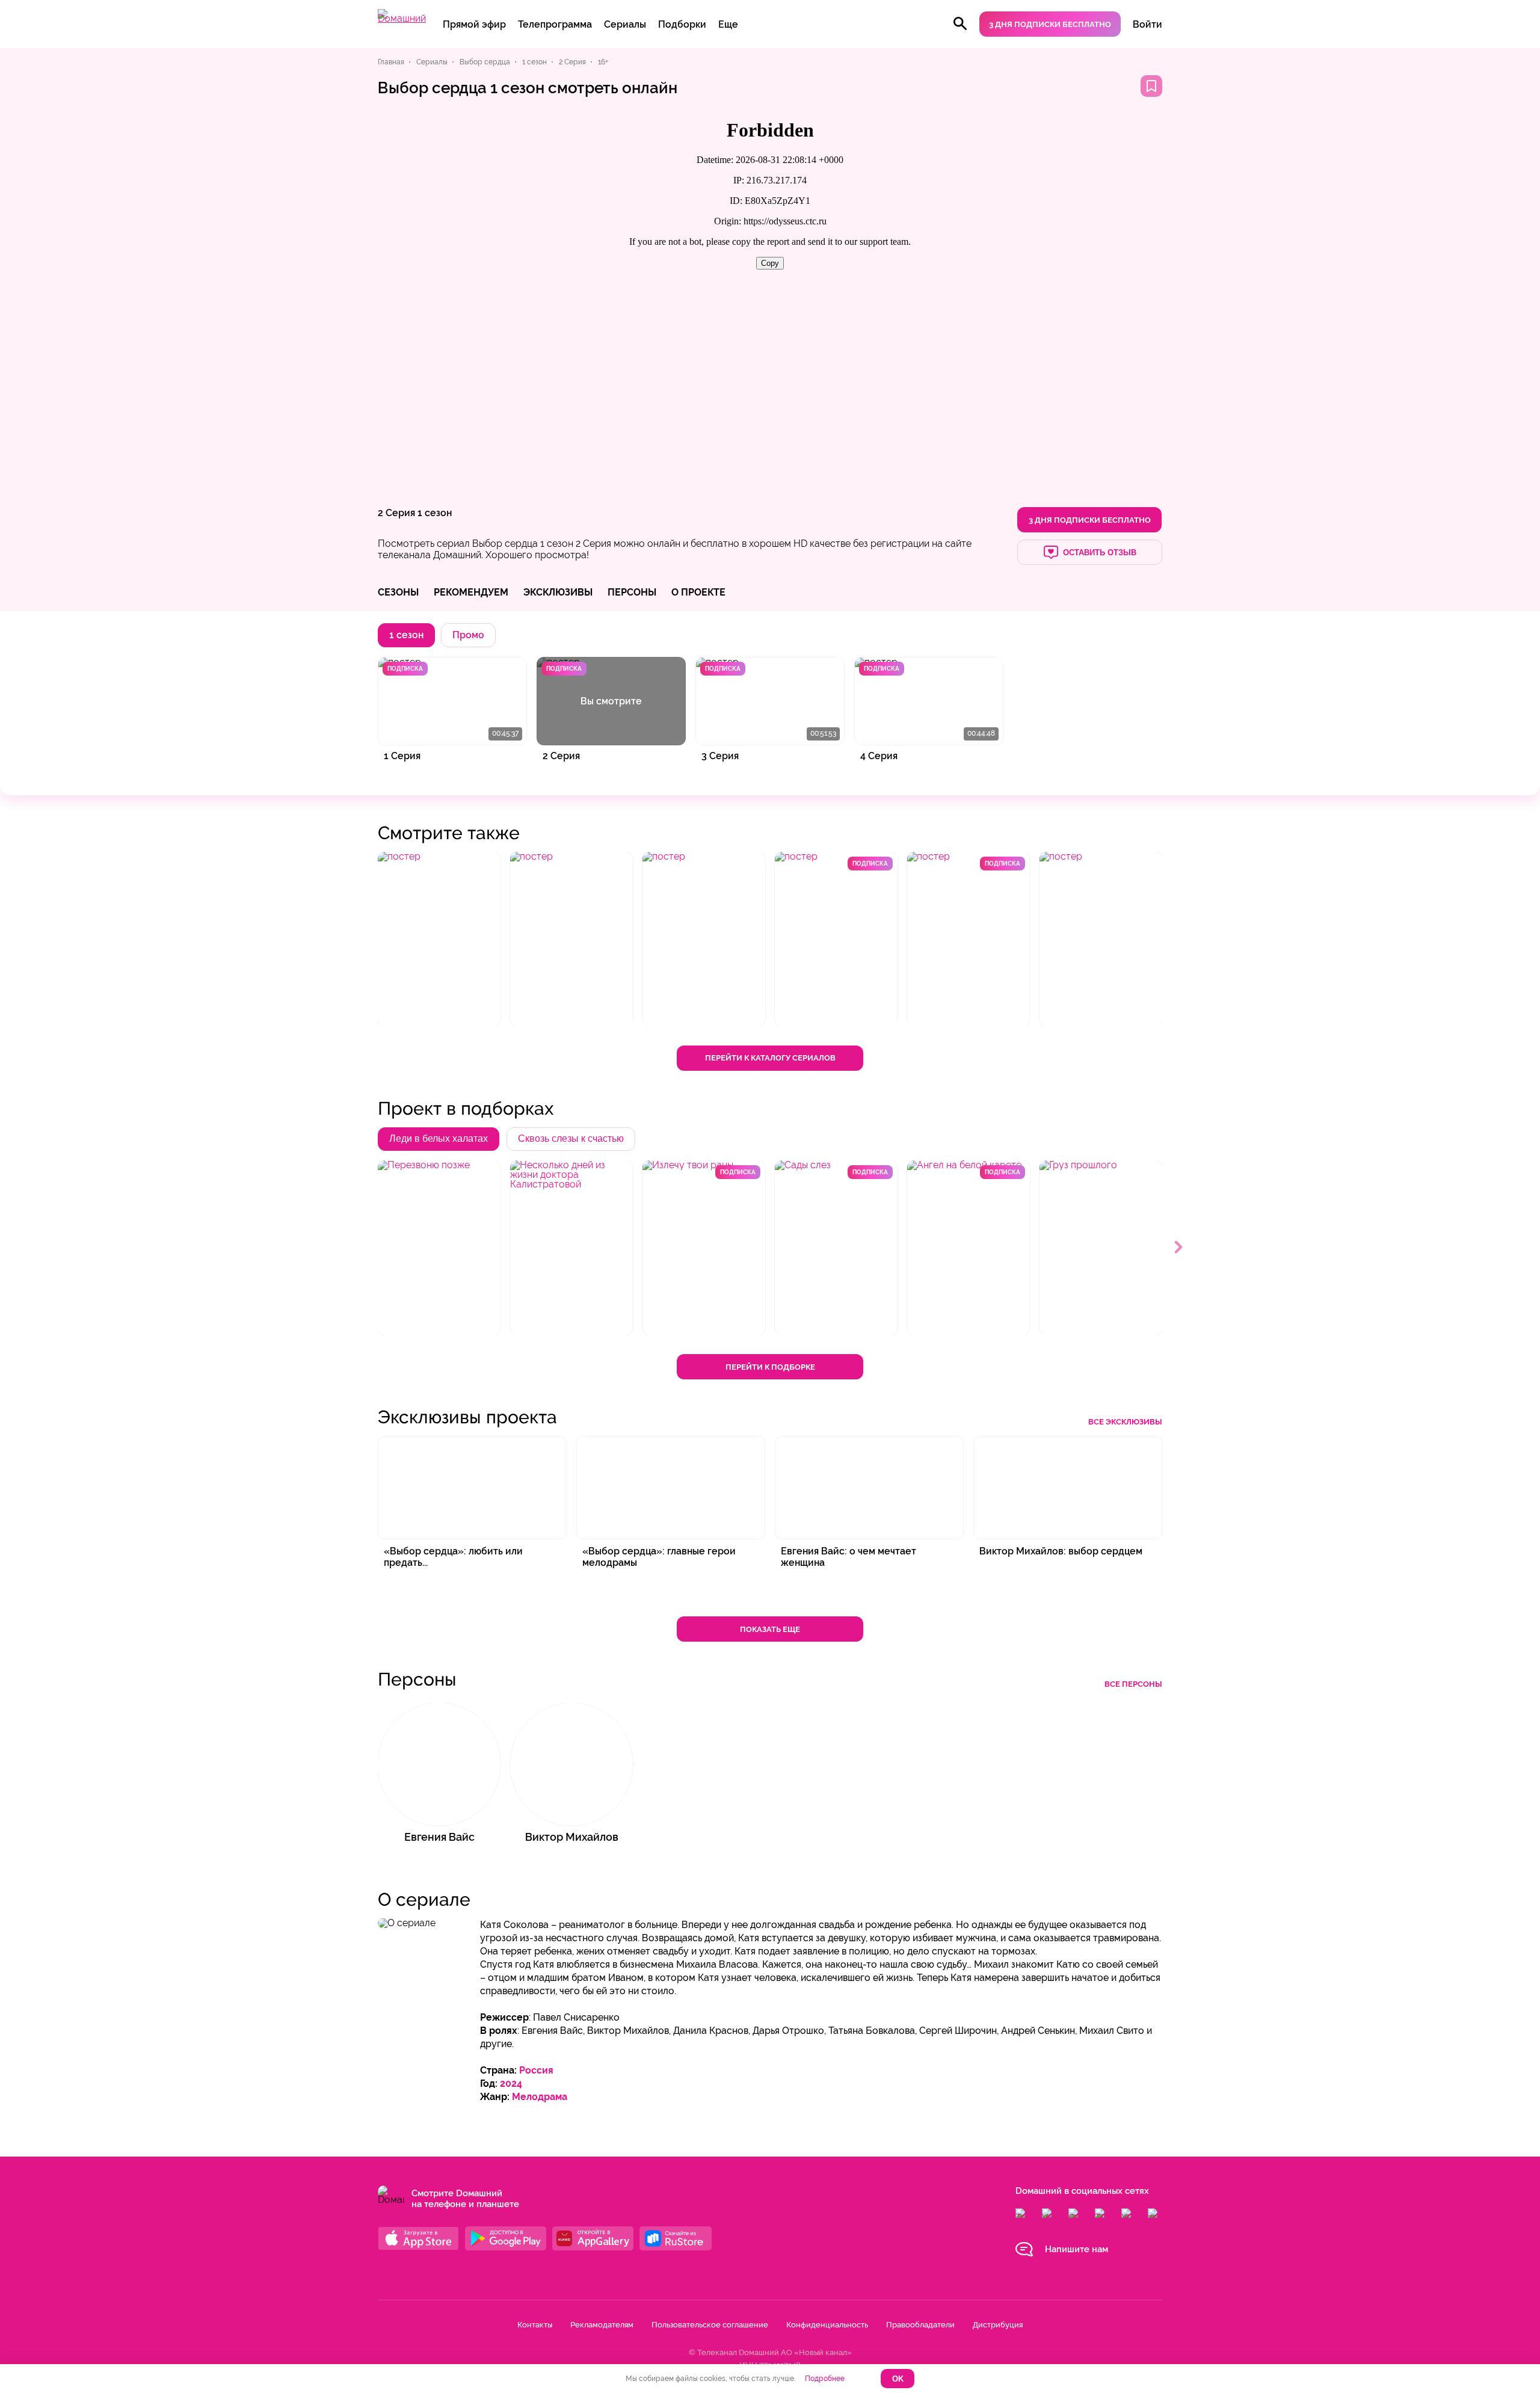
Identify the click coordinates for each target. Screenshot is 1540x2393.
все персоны (1133, 1684)
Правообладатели (920, 2325)
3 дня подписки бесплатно (1050, 24)
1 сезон (435, 513)
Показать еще (770, 1629)
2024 (511, 2083)
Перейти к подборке (770, 1367)
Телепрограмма (555, 24)
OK (898, 2379)
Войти (1147, 24)
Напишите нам (1076, 2249)
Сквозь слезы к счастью (571, 1138)
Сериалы (625, 24)
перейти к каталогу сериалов (770, 1058)
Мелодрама (540, 2097)
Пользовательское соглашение (710, 2325)
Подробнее (825, 2379)
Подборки (682, 24)
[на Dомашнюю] (402, 18)
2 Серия (396, 513)
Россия (536, 2070)
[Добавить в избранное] (1151, 86)
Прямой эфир (474, 24)
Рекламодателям (602, 2325)
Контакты (535, 2325)
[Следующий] (1179, 1248)
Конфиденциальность (827, 2325)
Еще (728, 24)
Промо (468, 635)
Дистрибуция (998, 2325)
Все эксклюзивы (1125, 1422)
